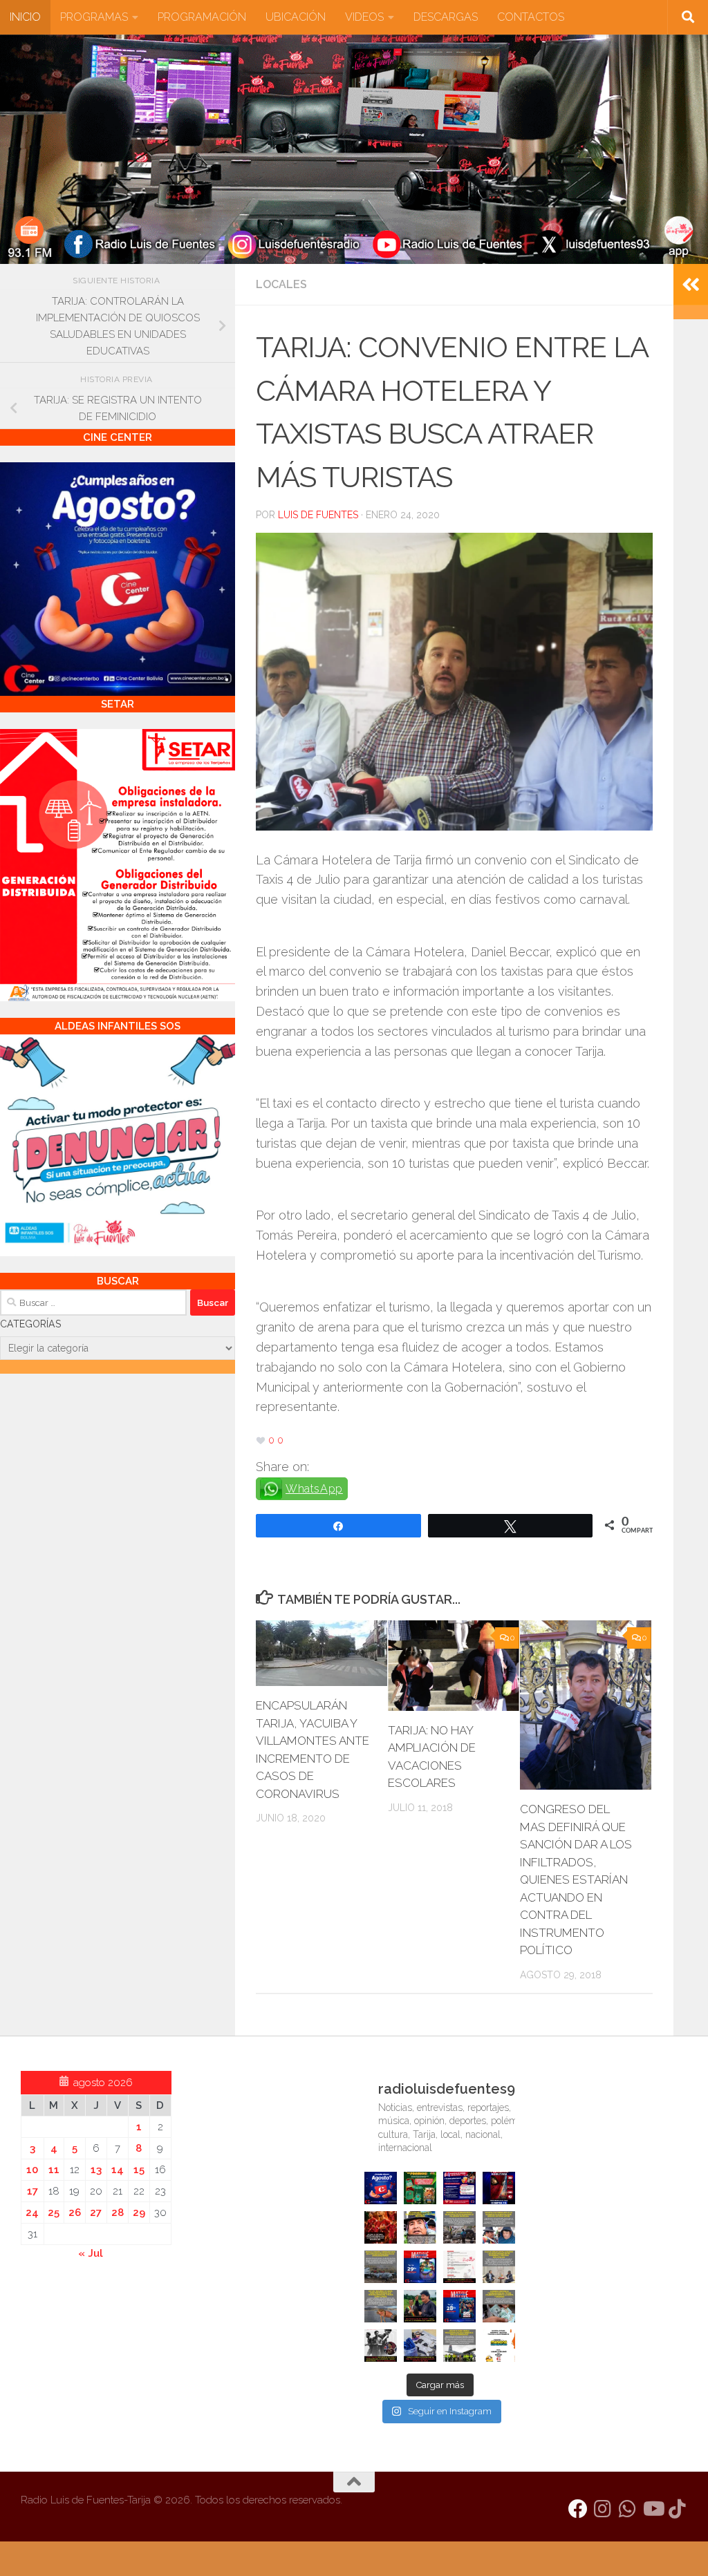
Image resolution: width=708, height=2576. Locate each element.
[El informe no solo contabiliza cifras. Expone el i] (459, 2227)
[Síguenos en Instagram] (603, 2509)
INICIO (25, 17)
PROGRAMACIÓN (202, 17)
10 (32, 2170)
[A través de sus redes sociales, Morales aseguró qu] (420, 2306)
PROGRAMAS (94, 17)
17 (32, 2191)
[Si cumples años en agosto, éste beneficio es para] (381, 2188)
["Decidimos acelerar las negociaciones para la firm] (499, 2267)
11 (54, 2170)
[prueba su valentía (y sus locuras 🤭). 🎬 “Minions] (499, 2346)
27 (96, 2213)
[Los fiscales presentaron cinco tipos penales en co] (420, 2227)
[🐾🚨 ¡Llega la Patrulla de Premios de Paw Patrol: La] (420, 2188)
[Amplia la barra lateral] (691, 285)
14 (118, 2170)
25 (54, 2213)
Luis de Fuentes (318, 515)
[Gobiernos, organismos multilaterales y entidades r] (459, 2346)
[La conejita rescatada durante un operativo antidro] (420, 2346)
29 (139, 2213)
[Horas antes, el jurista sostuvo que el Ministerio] (499, 2227)
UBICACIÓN (296, 17)
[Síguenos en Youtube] (653, 2509)
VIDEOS (364, 17)
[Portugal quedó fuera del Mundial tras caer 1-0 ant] (381, 2227)
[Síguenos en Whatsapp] (628, 2509)
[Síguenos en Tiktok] (678, 2509)
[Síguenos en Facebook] (578, 2509)
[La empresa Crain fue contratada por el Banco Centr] (381, 2267)
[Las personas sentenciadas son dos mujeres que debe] (381, 2306)
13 (96, 2170)
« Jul (91, 2253)
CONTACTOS (531, 17)
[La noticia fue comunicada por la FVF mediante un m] (381, 2346)
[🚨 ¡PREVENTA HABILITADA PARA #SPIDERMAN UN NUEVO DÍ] (499, 2188)
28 (118, 2213)
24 (32, 2213)
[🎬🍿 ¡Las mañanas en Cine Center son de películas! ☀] (420, 2267)
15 (139, 2170)
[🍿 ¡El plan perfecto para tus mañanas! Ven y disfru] (459, 2306)
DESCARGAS (446, 17)
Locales (281, 284)
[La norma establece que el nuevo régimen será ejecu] (499, 2306)
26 (75, 2213)
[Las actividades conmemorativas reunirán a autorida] (459, 2267)
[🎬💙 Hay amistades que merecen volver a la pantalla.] (459, 2188)
